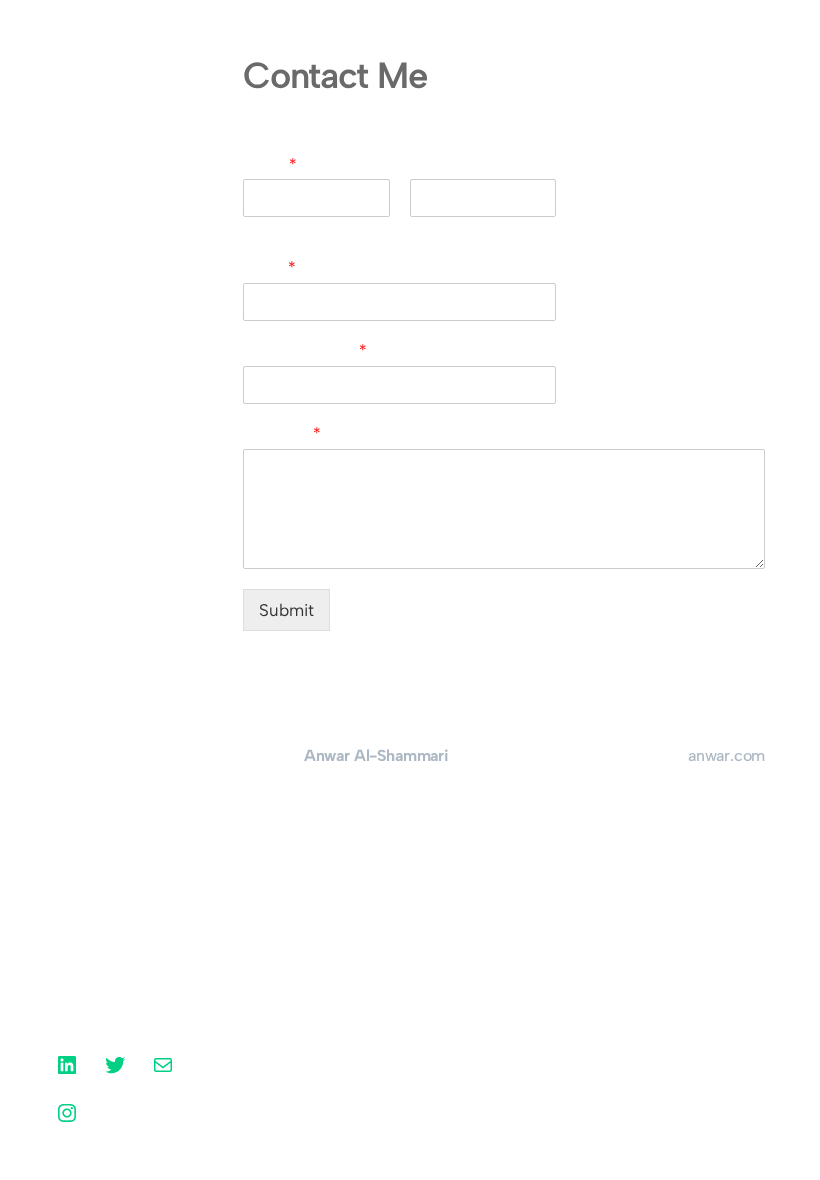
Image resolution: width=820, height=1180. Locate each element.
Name (270, 164)
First (256, 228)
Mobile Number (305, 350)
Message (282, 433)
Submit (286, 610)
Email (269, 267)
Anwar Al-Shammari (109, 82)
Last (422, 228)
